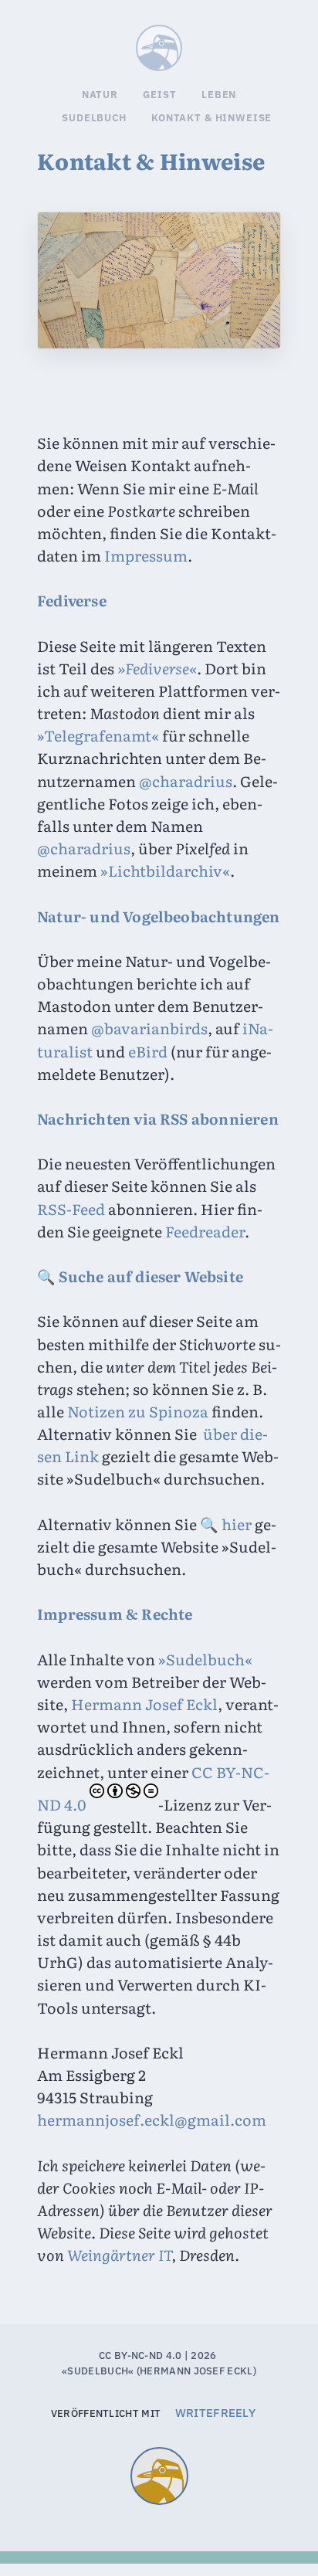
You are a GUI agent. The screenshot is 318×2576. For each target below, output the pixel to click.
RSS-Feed (71, 1209)
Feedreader (205, 1231)
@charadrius (186, 781)
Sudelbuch (182, 42)
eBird (148, 1051)
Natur (100, 95)
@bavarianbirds (149, 1028)
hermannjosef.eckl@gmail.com (152, 2120)
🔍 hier (226, 1524)
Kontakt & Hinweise (211, 118)
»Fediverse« (157, 668)
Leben (219, 95)
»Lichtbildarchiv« (165, 871)
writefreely (215, 2413)
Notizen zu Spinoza (138, 1411)
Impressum (146, 555)
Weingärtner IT (119, 2255)
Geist (159, 95)
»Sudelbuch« (205, 1659)
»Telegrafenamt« (98, 735)
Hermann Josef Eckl (144, 1704)
